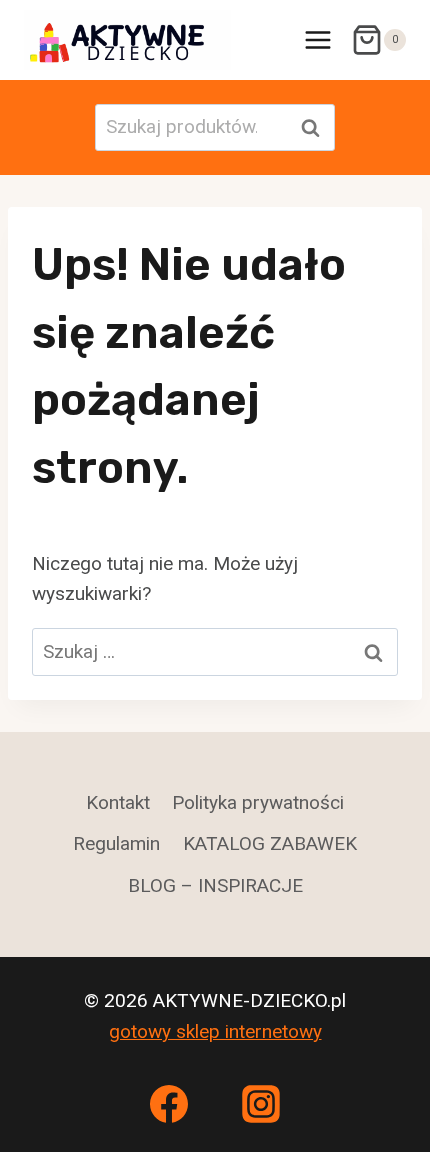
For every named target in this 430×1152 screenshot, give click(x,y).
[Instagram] (261, 1104)
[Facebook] (169, 1104)
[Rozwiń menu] (317, 39)
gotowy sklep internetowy (215, 1031)
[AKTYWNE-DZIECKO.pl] (127, 40)
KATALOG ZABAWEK (270, 843)
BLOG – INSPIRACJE (215, 885)
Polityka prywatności (258, 802)
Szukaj (316, 127)
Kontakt (118, 802)
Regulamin (116, 843)
